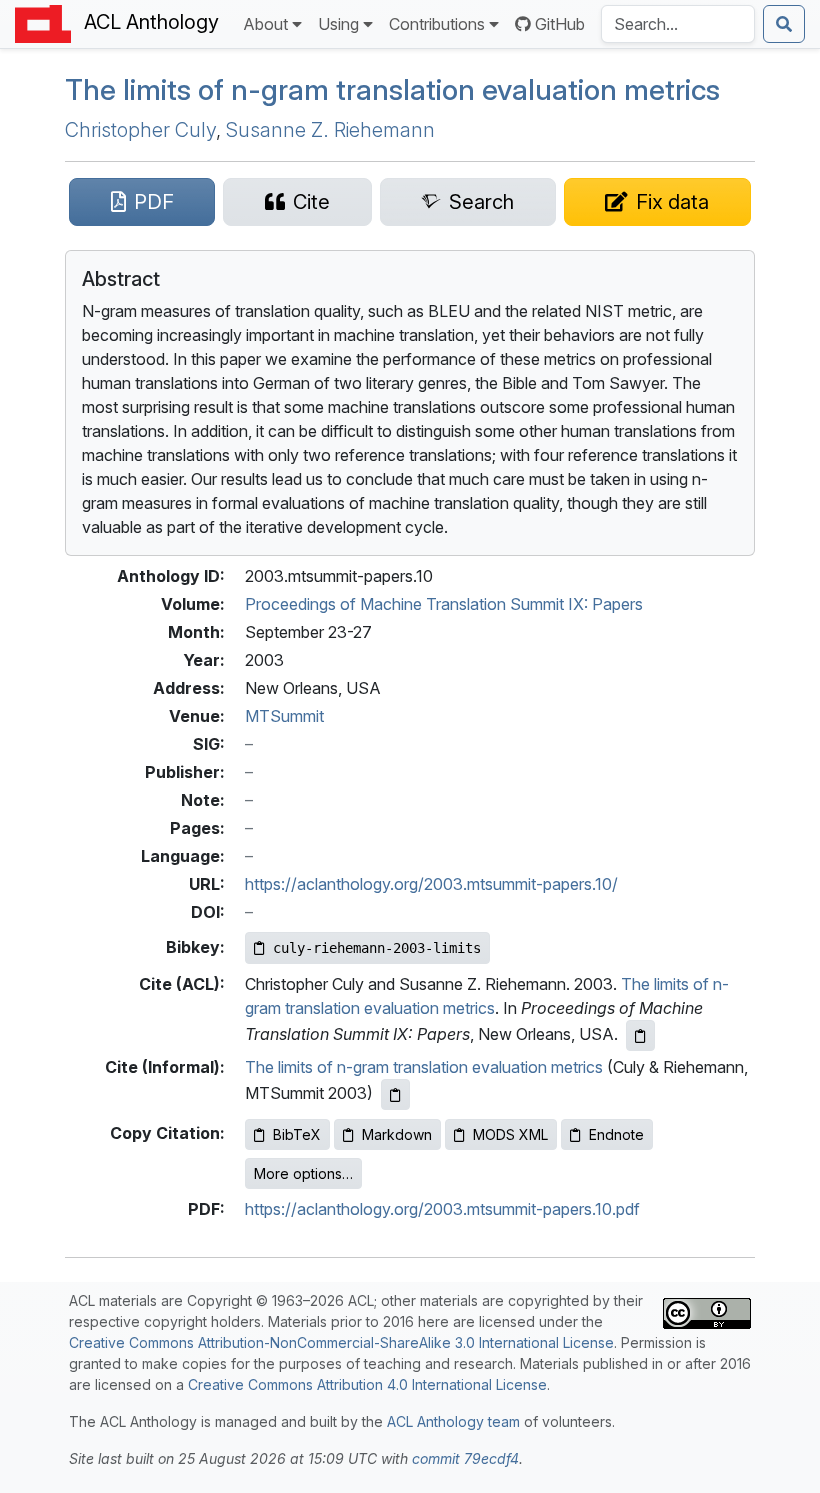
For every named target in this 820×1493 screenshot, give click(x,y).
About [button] (265, 24)
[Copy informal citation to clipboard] (395, 1094)
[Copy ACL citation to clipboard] (640, 1035)
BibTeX (297, 1134)
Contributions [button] (437, 24)
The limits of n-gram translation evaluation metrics (392, 89)
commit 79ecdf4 (465, 1458)
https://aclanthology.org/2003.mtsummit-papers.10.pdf (442, 1209)
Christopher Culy (140, 130)
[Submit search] (784, 24)
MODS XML (510, 1134)
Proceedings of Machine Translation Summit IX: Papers (444, 604)
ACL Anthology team (453, 1421)
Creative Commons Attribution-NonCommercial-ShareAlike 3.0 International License (341, 1342)
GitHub (560, 24)
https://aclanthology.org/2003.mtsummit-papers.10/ (431, 884)
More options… (303, 1173)
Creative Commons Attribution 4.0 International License (367, 1384)
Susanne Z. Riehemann (330, 130)
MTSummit (284, 716)
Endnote (616, 1134)
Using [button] (338, 24)
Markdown (397, 1134)
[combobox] (678, 24)
